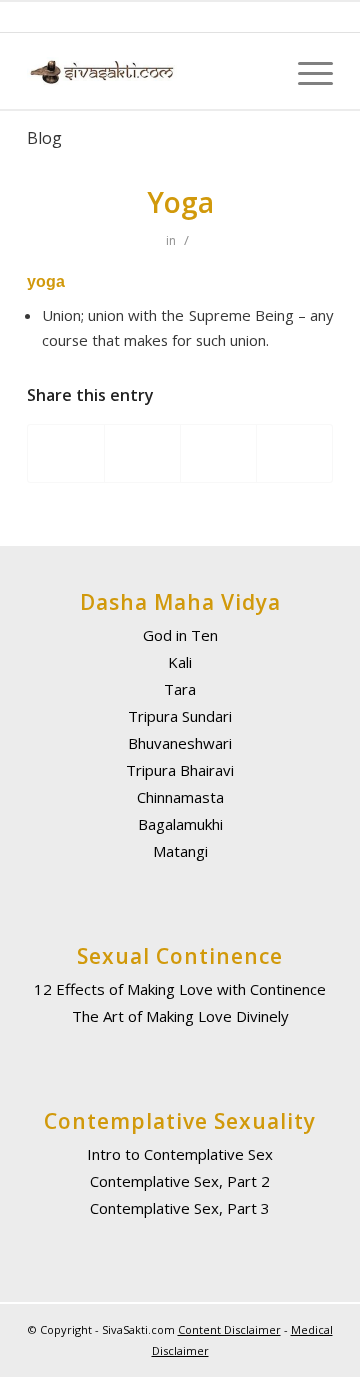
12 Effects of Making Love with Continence (180, 989)
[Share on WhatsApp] (218, 453)
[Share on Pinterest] (294, 453)
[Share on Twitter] (142, 453)
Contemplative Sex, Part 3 (180, 1208)
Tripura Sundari (180, 716)
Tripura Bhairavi (180, 770)
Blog (44, 138)
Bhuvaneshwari (180, 743)
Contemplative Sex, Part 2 (180, 1181)
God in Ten (180, 635)
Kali (180, 662)
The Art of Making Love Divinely (180, 1016)
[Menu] (305, 71)
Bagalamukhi (180, 824)
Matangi (180, 851)
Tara (180, 689)
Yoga (180, 202)
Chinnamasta (180, 797)
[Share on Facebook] (66, 453)
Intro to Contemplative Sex (180, 1154)
